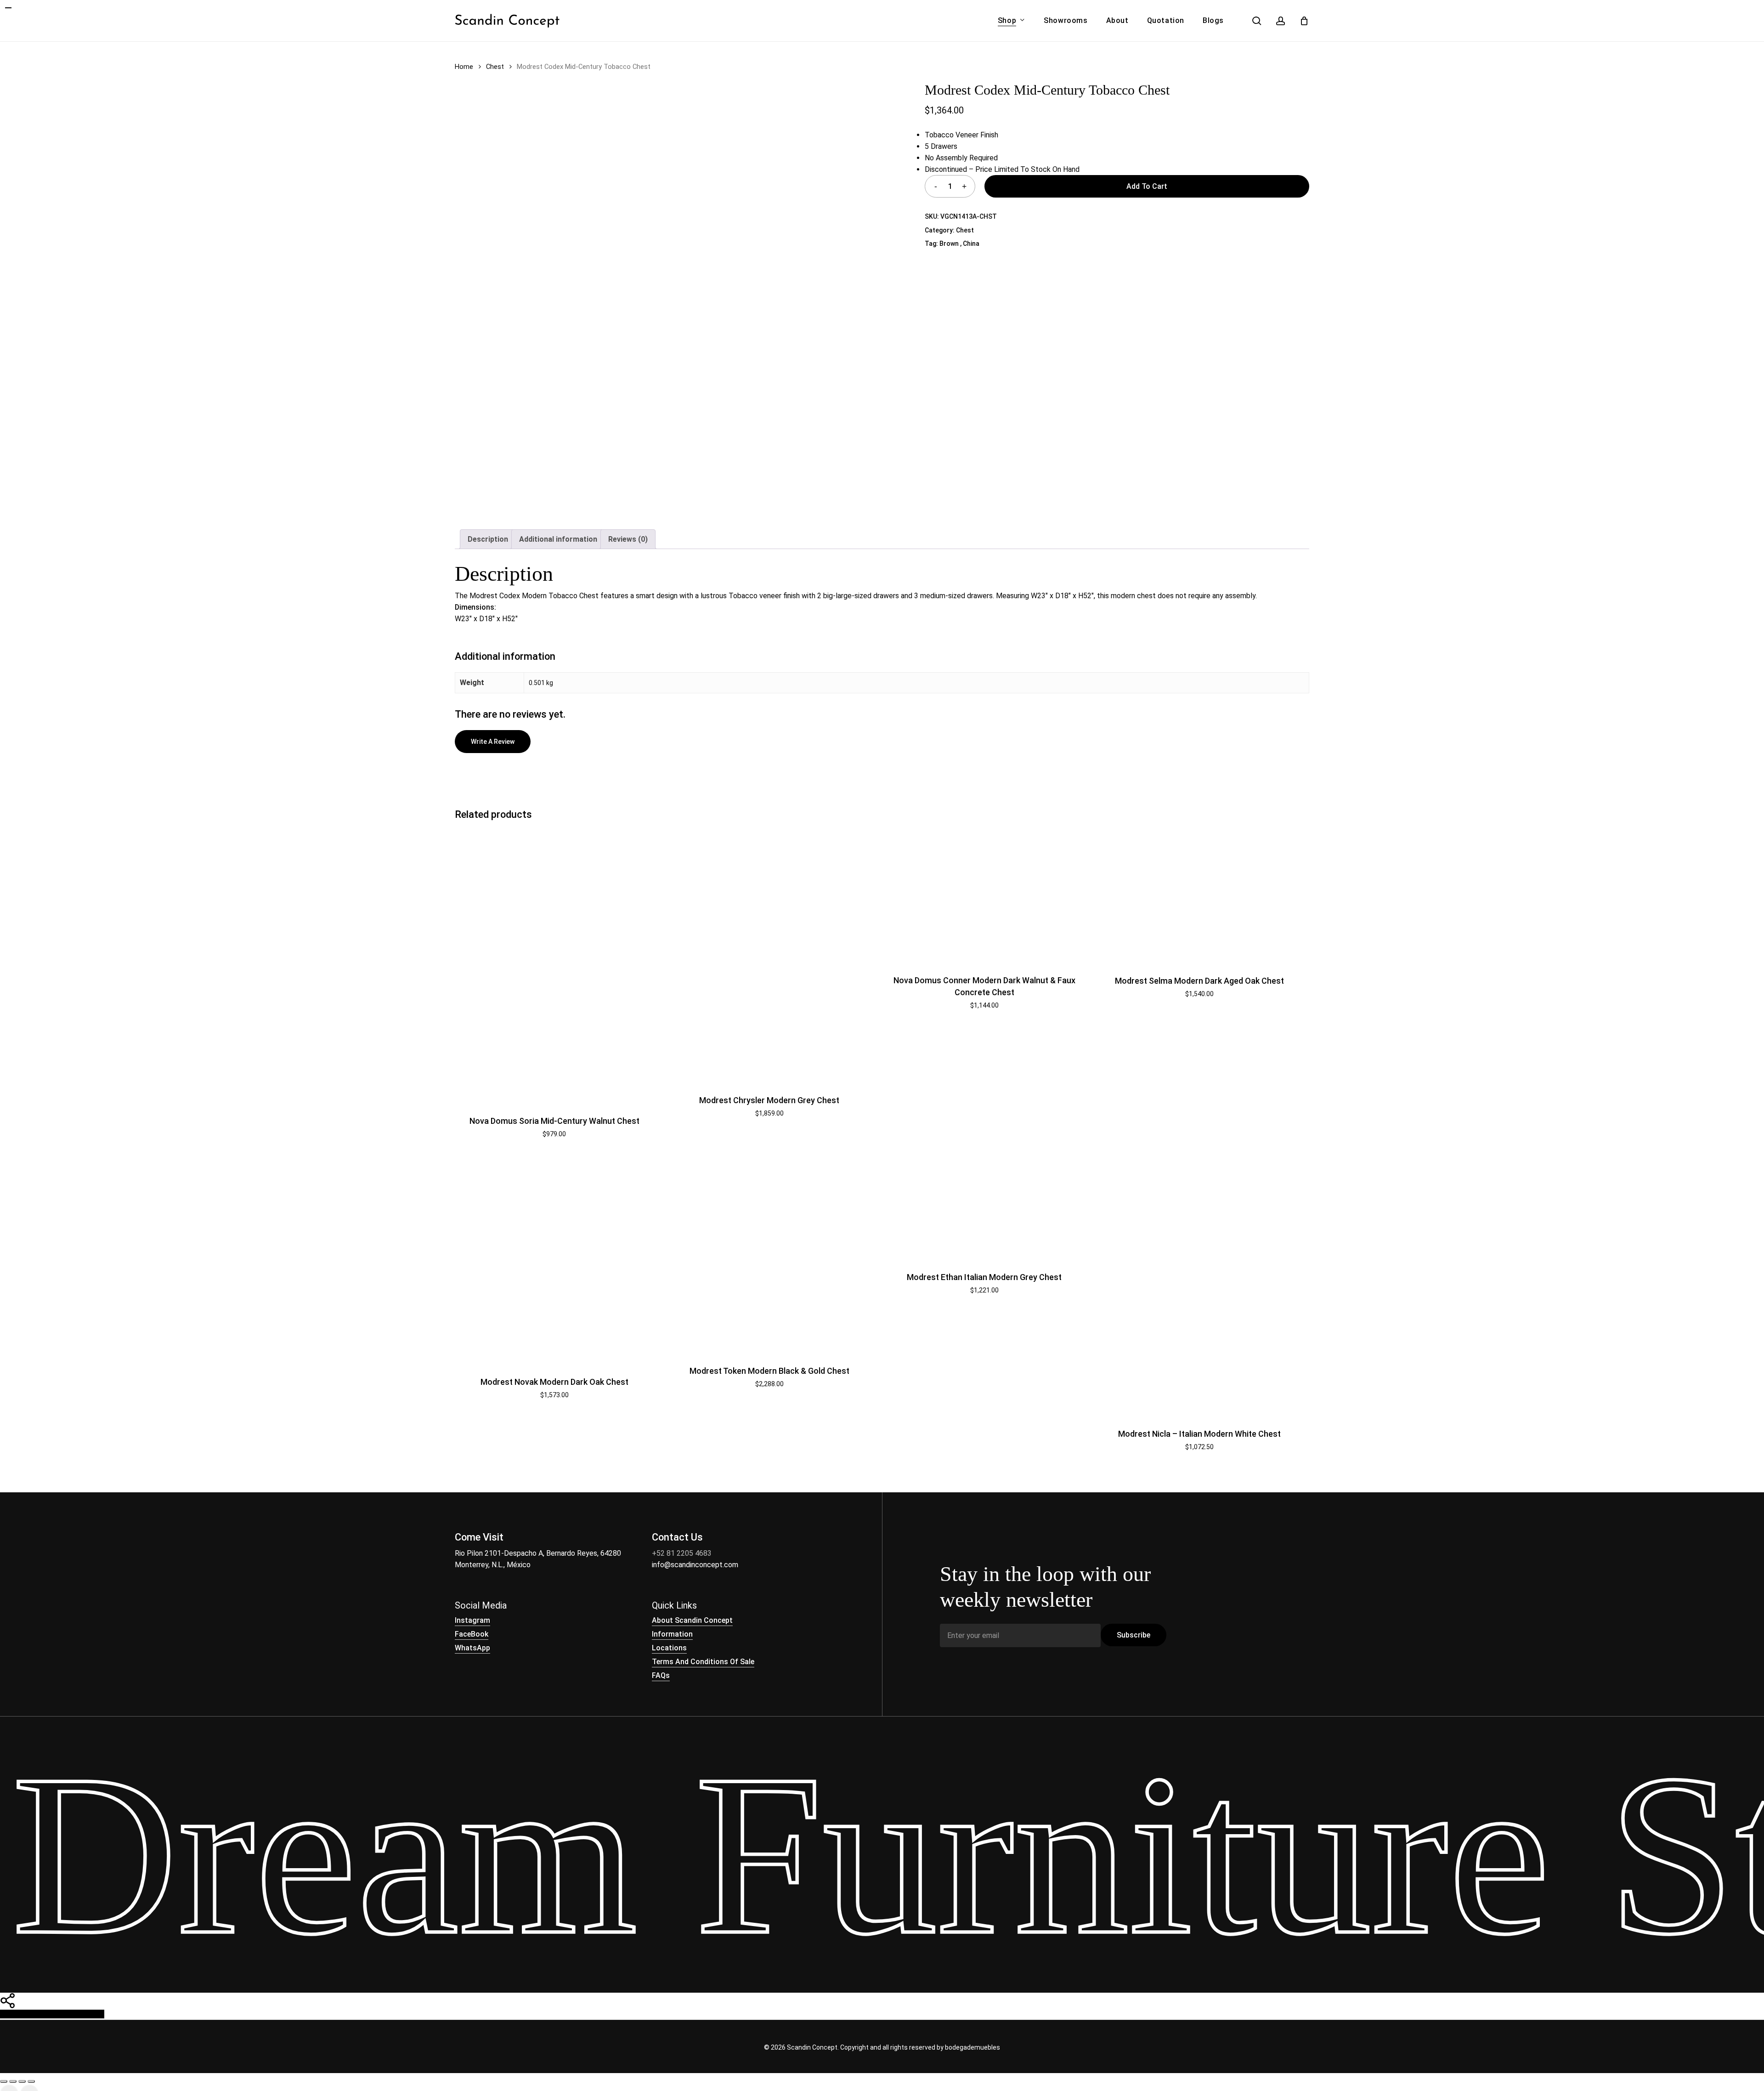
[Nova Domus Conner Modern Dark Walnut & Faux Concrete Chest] (984, 893)
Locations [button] (669, 1648)
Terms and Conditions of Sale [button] (703, 1662)
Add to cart (1147, 186)
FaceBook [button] (472, 1634)
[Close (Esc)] (31, 2081)
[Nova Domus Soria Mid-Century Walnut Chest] (554, 964)
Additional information (558, 539)
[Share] (22, 2081)
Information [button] (672, 1634)
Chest (495, 67)
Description (488, 539)
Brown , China (959, 244)
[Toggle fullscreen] (13, 2081)
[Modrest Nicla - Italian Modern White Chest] (1199, 1286)
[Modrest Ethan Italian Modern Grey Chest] (984, 1208)
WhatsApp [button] (472, 1648)
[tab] (488, 539)
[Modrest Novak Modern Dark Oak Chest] (554, 1261)
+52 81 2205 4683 (682, 1553)
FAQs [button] (661, 1675)
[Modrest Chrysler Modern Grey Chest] (769, 954)
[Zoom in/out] (4, 2081)
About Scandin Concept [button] (692, 1620)
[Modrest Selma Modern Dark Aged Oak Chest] (1199, 894)
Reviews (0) (628, 539)
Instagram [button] (472, 1620)
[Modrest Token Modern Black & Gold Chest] (769, 1255)
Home (464, 67)
